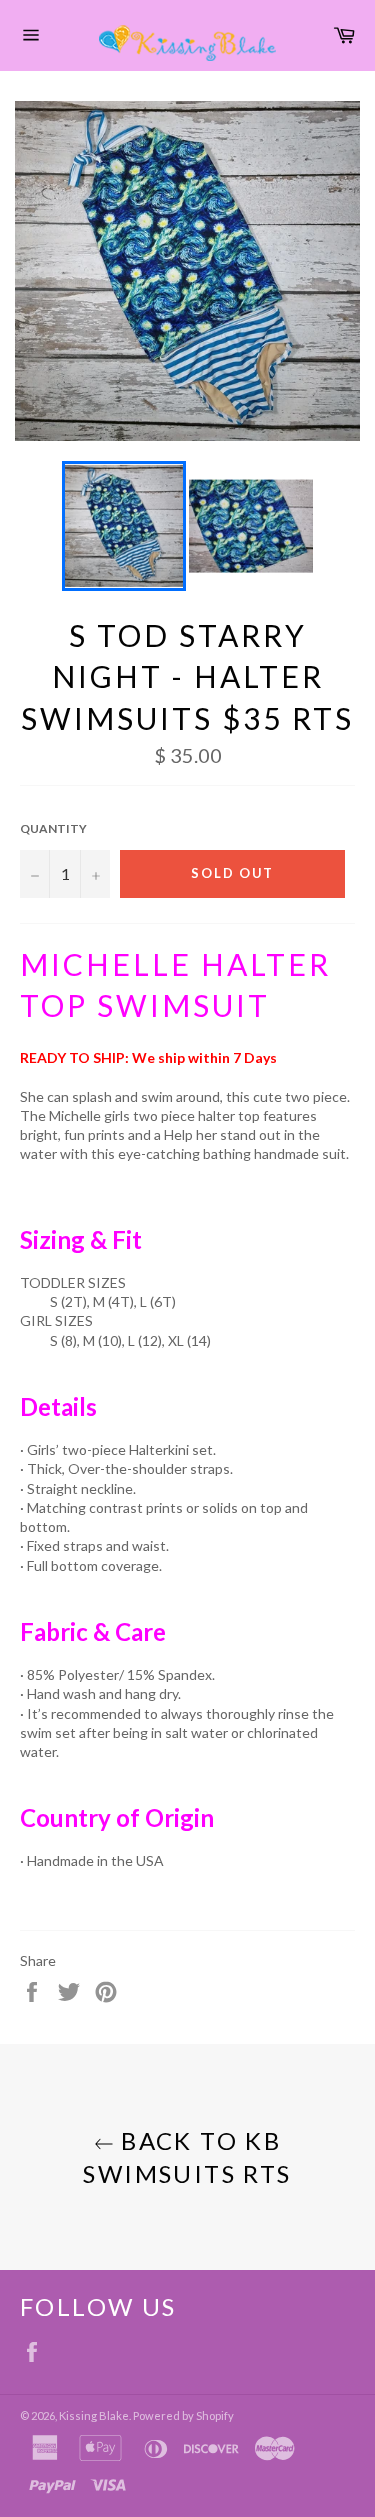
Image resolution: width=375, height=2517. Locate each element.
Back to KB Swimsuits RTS (187, 2157)
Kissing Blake (94, 2415)
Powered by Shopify (183, 2415)
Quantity (53, 828)
